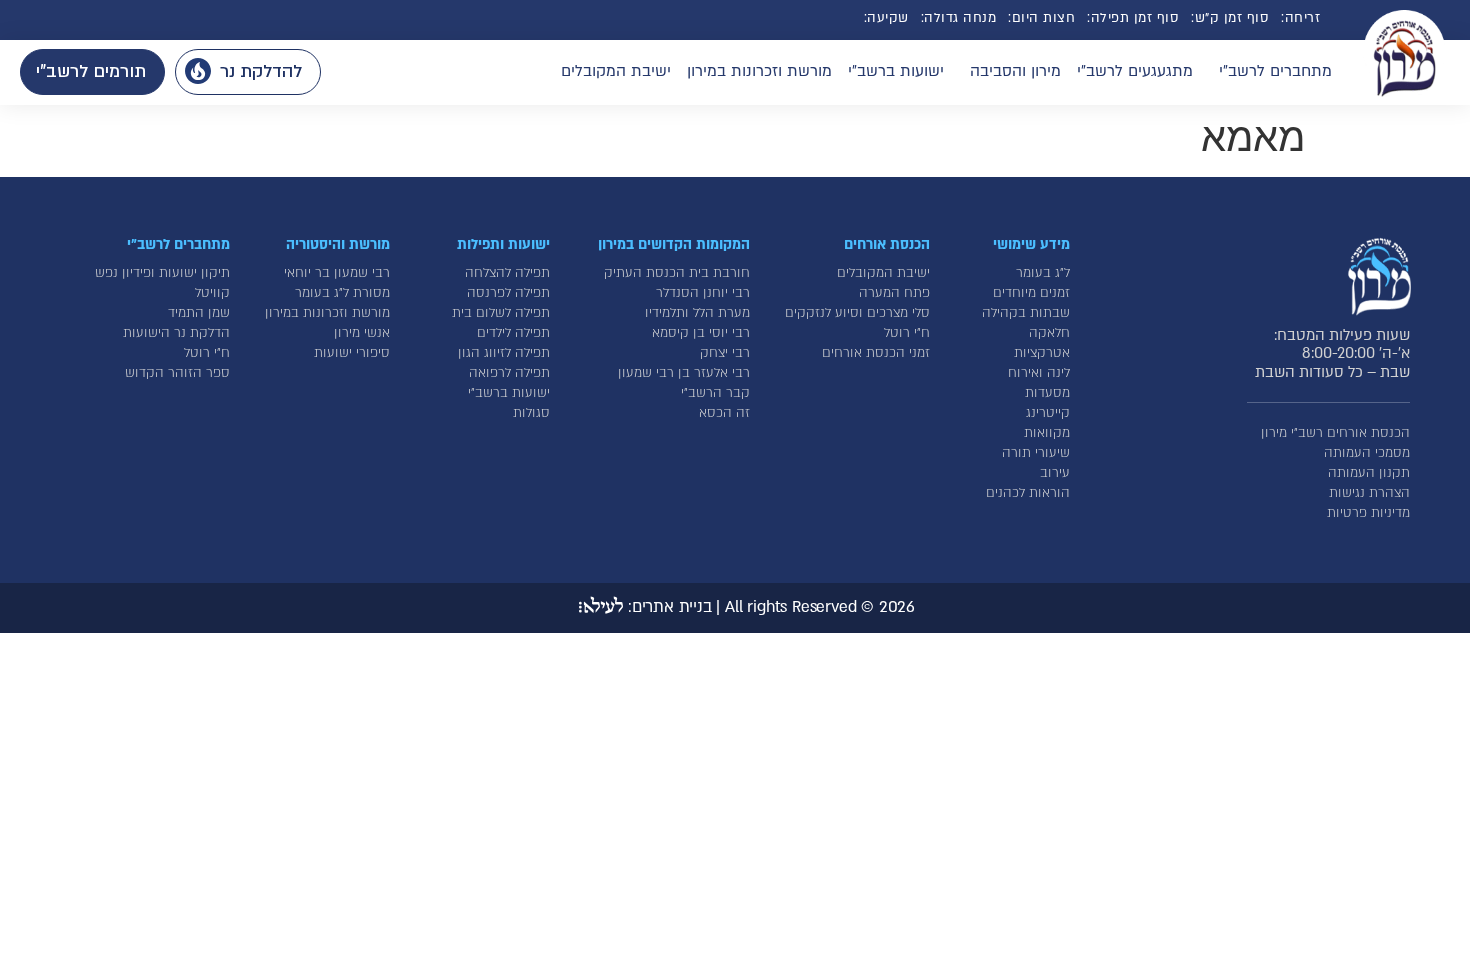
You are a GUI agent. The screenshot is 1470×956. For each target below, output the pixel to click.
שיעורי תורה (1036, 453)
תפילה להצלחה (507, 273)
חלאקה (1049, 333)
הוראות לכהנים (1028, 493)
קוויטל (212, 293)
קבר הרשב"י (715, 393)
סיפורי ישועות (352, 353)
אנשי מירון (362, 333)
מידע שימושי (1031, 244)
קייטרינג (1048, 413)
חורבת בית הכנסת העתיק (677, 273)
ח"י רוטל (907, 333)
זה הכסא (724, 413)
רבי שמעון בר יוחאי (337, 273)
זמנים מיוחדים (1031, 293)
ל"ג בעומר (1043, 273)
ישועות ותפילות (503, 244)
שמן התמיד (199, 313)
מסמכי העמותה (1367, 453)
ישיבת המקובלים (616, 71)
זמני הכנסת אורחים (876, 353)
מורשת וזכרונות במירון (759, 71)
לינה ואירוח (1039, 373)
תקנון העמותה (1369, 473)
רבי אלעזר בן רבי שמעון (684, 373)
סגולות (531, 413)
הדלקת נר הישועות (176, 333)
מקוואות (1047, 433)
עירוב (1055, 473)
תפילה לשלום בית (501, 313)
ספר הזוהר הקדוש (177, 373)
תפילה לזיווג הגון (504, 353)
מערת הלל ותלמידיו (697, 313)
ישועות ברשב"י (896, 71)
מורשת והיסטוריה (338, 244)
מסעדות (1047, 393)
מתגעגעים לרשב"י (1135, 71)
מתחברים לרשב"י (1275, 71)
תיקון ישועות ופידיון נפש (162, 273)
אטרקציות (1042, 353)
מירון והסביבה (1015, 71)
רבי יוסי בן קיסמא (701, 333)
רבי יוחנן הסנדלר (703, 293)
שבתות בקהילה (1026, 313)
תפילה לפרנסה (508, 293)
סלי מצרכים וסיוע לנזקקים (857, 313)
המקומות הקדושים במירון (674, 244)
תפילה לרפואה (509, 373)
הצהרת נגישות (1369, 493)
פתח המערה (894, 293)
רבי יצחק (725, 353)
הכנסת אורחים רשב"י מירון (1335, 433)
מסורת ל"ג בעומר (342, 293)
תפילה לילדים (513, 333)
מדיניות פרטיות (1368, 513)
